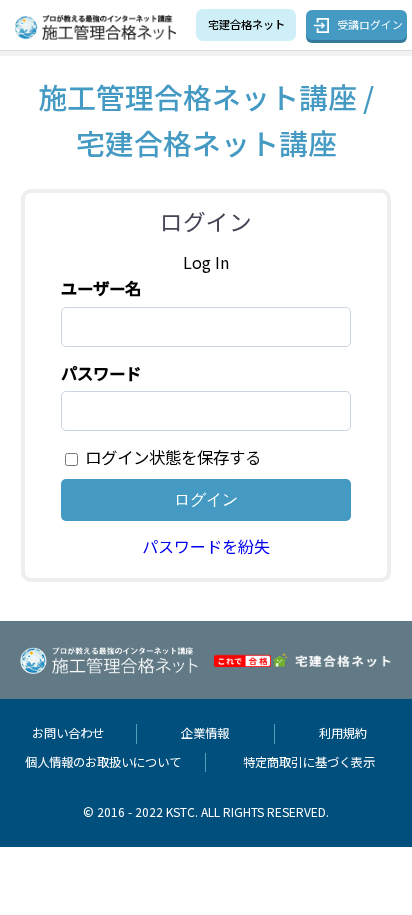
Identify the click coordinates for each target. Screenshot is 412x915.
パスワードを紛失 (206, 546)
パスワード (101, 373)
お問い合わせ (68, 733)
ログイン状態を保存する (173, 457)
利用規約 (343, 733)
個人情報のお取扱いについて (103, 762)
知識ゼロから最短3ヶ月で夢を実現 (246, 24)
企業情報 (205, 733)
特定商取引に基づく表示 (309, 762)
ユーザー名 (101, 288)
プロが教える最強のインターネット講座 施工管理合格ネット (100, 27)
